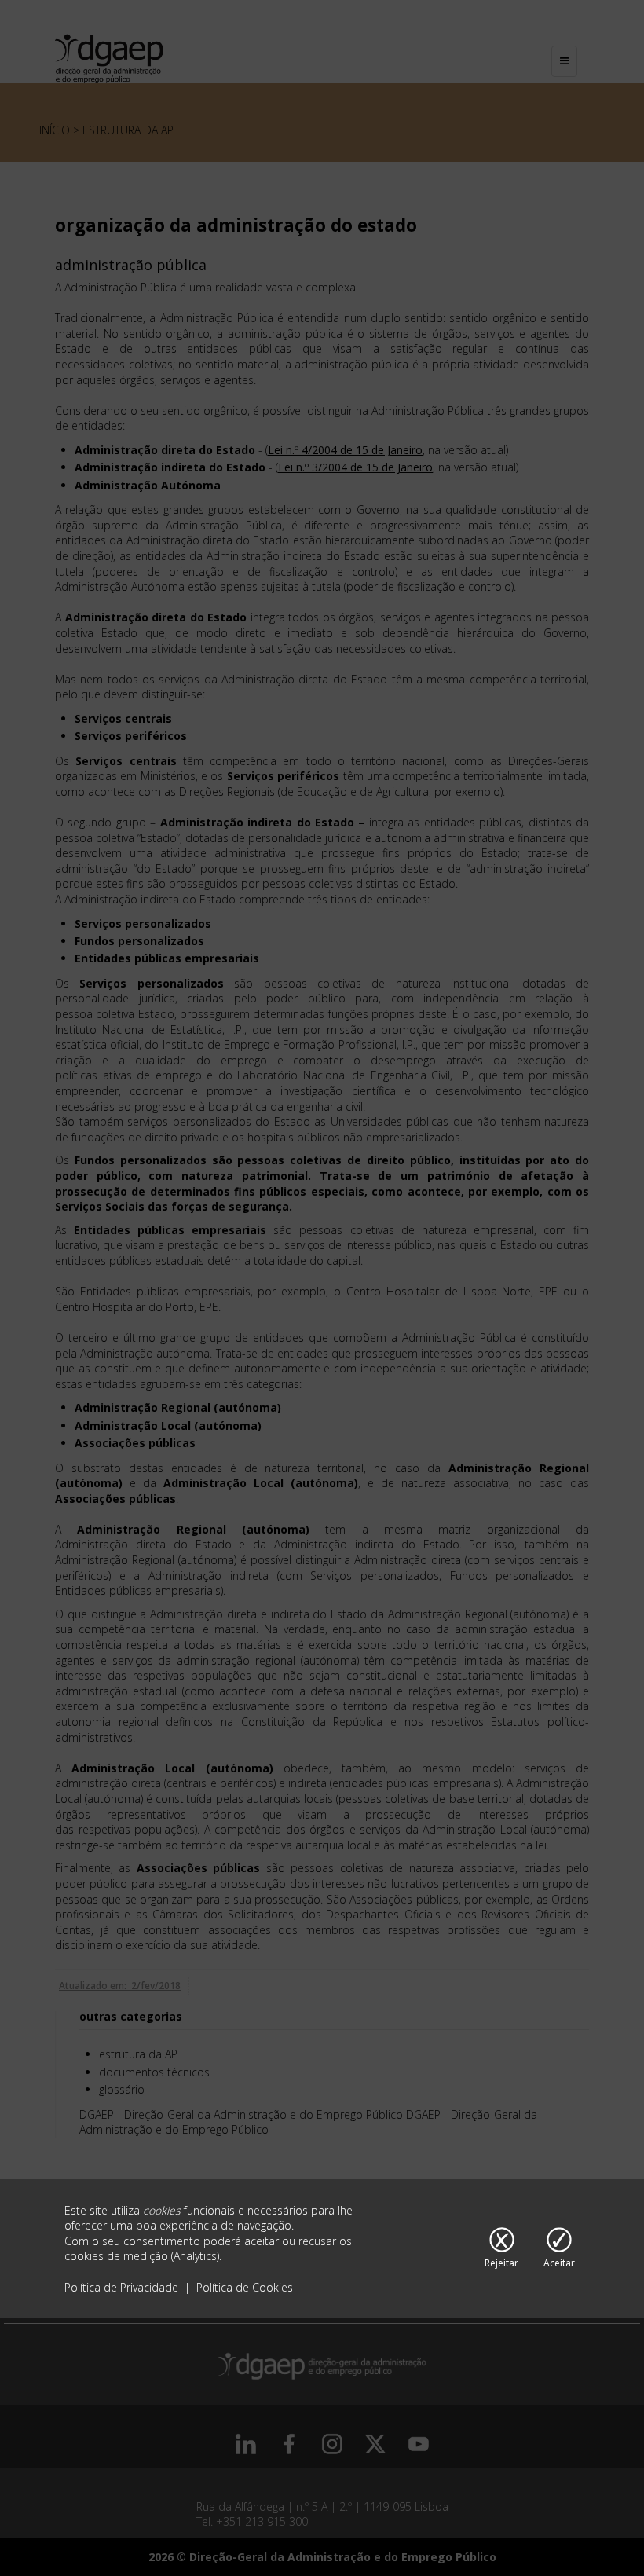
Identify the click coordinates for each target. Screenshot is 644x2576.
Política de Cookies (245, 2287)
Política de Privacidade (123, 2287)
